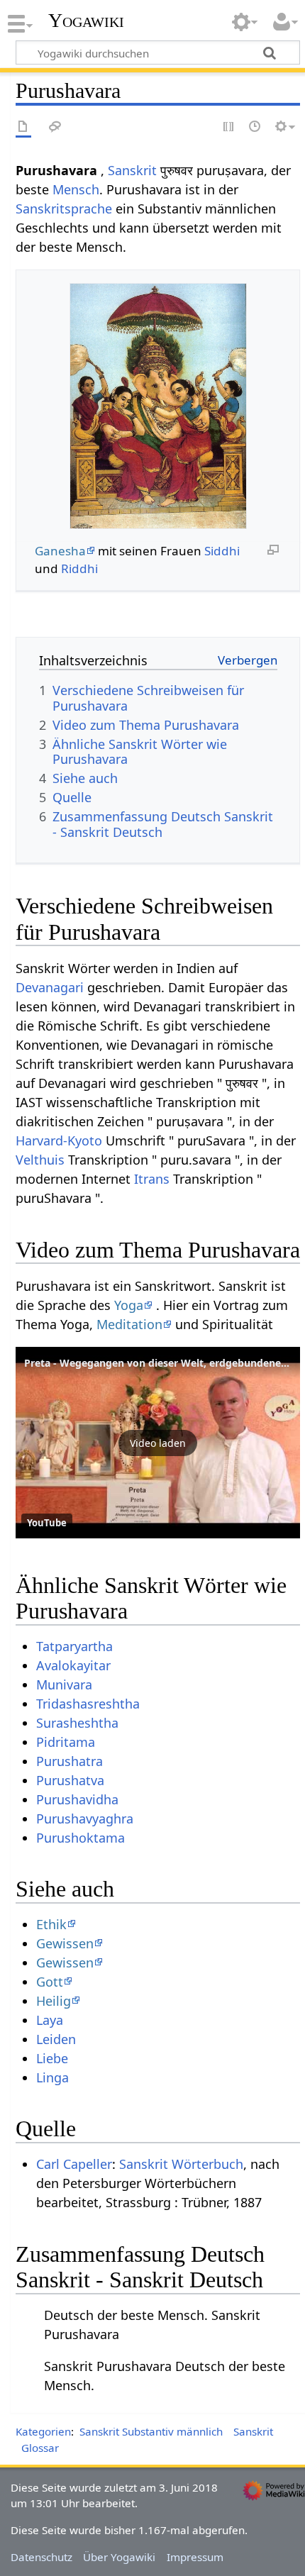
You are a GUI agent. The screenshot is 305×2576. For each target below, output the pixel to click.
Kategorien (43, 2431)
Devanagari (50, 987)
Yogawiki (86, 21)
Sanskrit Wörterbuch (181, 2164)
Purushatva (70, 1780)
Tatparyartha (74, 1646)
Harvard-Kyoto (59, 1140)
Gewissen (65, 1943)
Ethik (51, 1924)
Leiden (56, 2039)
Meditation (129, 1324)
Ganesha (60, 551)
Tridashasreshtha (88, 1704)
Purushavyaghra (85, 1819)
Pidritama (66, 1742)
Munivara (64, 1684)
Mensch (76, 189)
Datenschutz (41, 2557)
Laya (50, 2020)
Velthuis (40, 1160)
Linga (52, 2077)
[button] (158, 1443)
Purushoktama (81, 1838)
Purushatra (70, 1761)
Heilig (54, 2001)
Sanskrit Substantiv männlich (151, 2431)
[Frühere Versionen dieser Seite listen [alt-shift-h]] (255, 127)
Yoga (129, 1305)
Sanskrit (132, 170)
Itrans (152, 1179)
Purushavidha (77, 1799)
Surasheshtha (77, 1723)
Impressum (195, 2557)
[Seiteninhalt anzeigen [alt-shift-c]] (23, 127)
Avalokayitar (73, 1665)
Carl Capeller (74, 2164)
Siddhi (222, 551)
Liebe (52, 2058)
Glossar (40, 2448)
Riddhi (79, 568)
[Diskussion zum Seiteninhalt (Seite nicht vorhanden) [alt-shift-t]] (55, 127)
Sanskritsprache (64, 209)
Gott (50, 1982)
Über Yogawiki (119, 2557)
